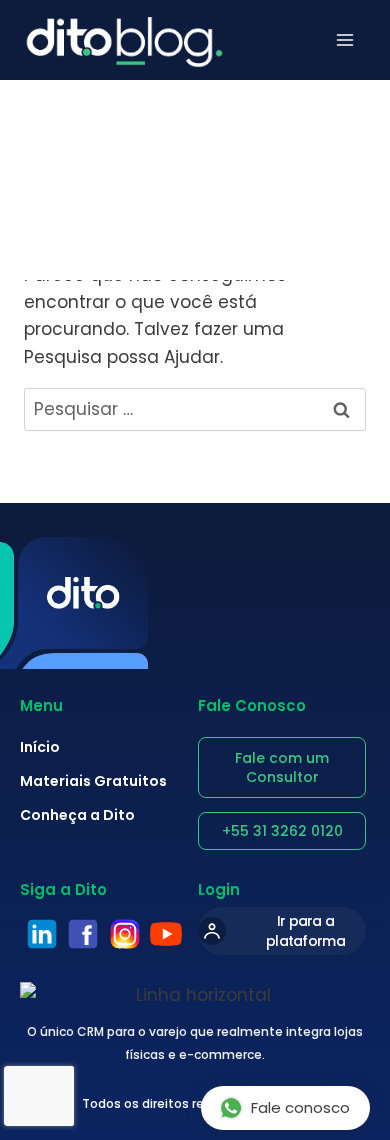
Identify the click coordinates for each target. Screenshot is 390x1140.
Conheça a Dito (77, 815)
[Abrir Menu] (345, 40)
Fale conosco (300, 1107)
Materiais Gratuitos (93, 781)
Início (40, 747)
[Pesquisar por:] (195, 409)
